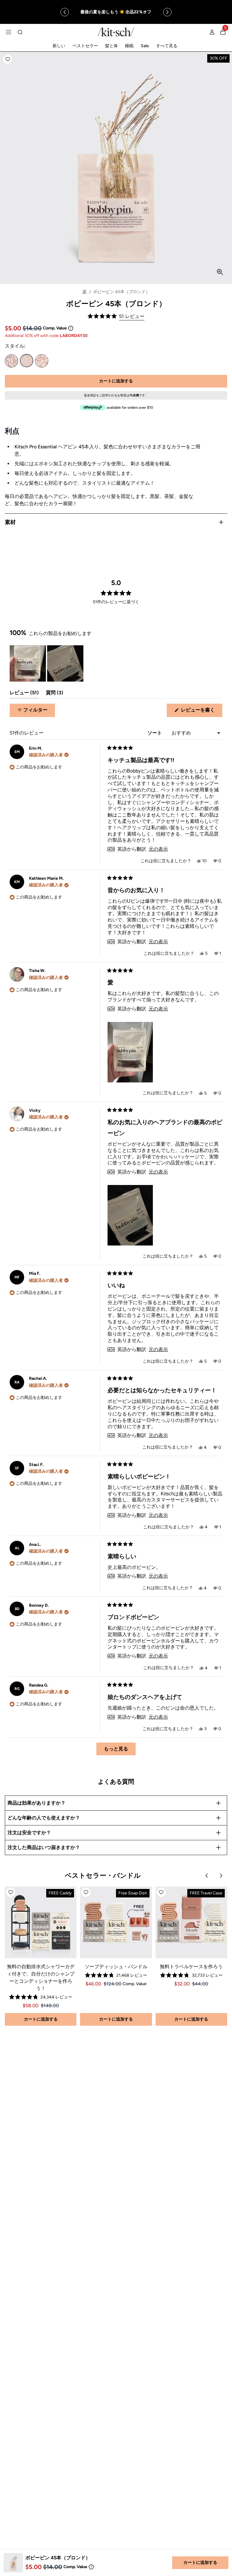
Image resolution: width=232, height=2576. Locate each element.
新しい (59, 46)
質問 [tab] (55, 694)
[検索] (20, 32)
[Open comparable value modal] (71, 328)
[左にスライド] (65, 12)
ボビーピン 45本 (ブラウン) (42, 361)
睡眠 (129, 46)
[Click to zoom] (220, 272)
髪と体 (111, 46)
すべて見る (167, 46)
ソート (155, 733)
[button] (8, 59)
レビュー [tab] (24, 694)
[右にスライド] (167, 12)
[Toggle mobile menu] (8, 32)
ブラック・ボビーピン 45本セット (11, 361)
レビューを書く (200, 712)
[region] (116, 12)
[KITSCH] (116, 32)
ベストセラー (85, 46)
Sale (145, 46)
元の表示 (158, 849)
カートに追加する (200, 2563)
